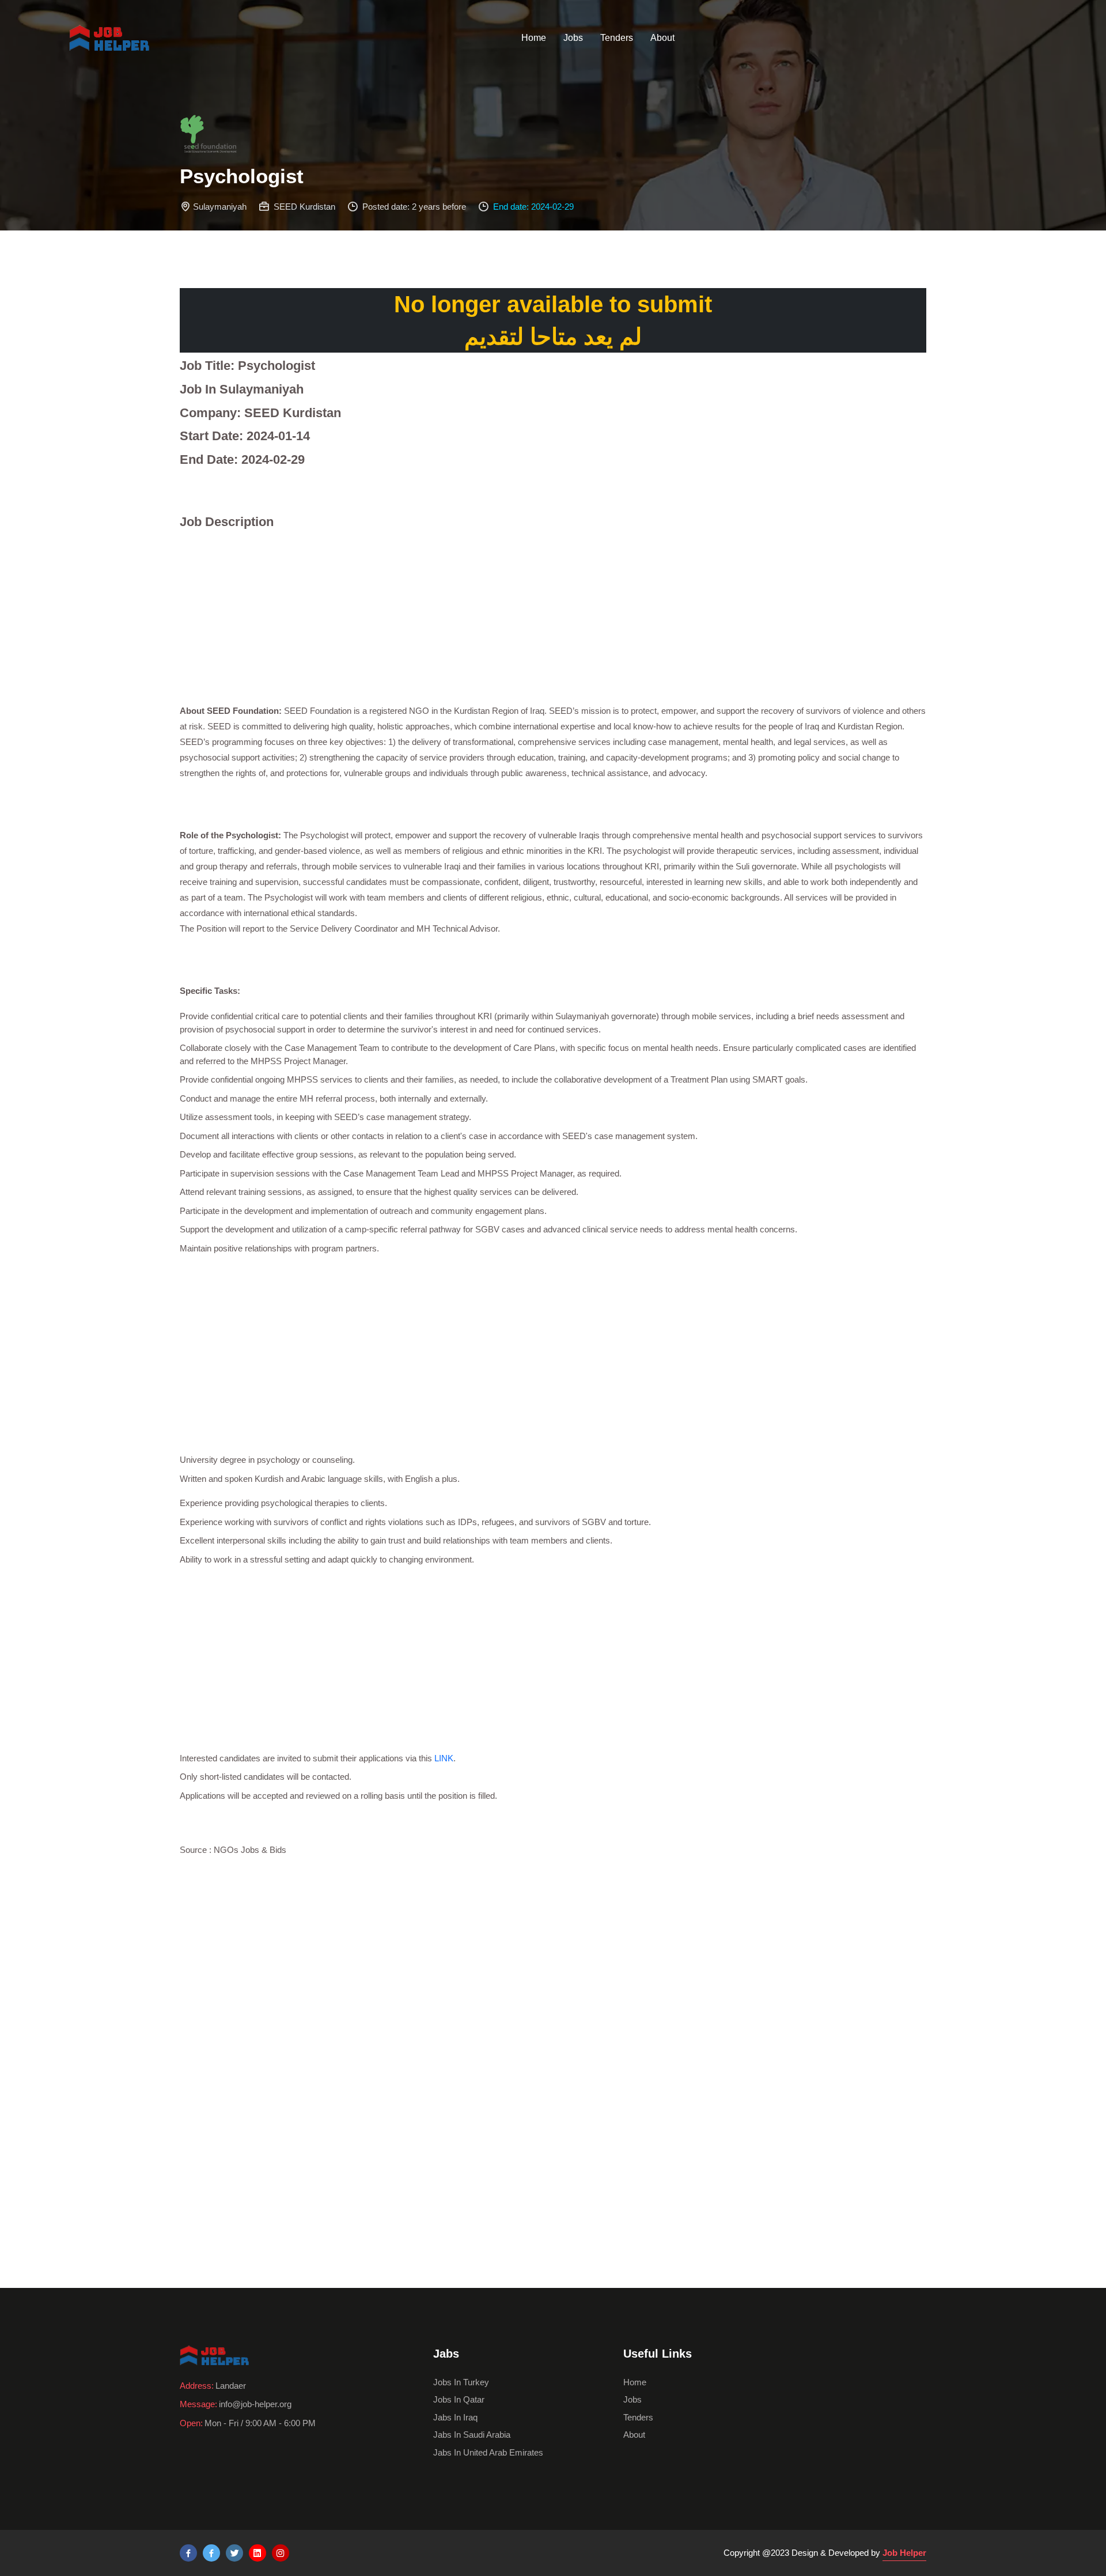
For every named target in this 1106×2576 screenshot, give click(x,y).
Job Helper (904, 2553)
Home (534, 38)
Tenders (617, 38)
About (662, 38)
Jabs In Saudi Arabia (472, 2435)
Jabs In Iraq (455, 2417)
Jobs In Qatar (459, 2399)
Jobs (573, 38)
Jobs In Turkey (461, 2382)
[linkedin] (257, 2553)
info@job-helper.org (255, 2404)
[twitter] (234, 2553)
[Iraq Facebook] (211, 2553)
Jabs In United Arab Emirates (488, 2452)
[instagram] (281, 2553)
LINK (444, 1758)
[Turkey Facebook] (188, 2553)
